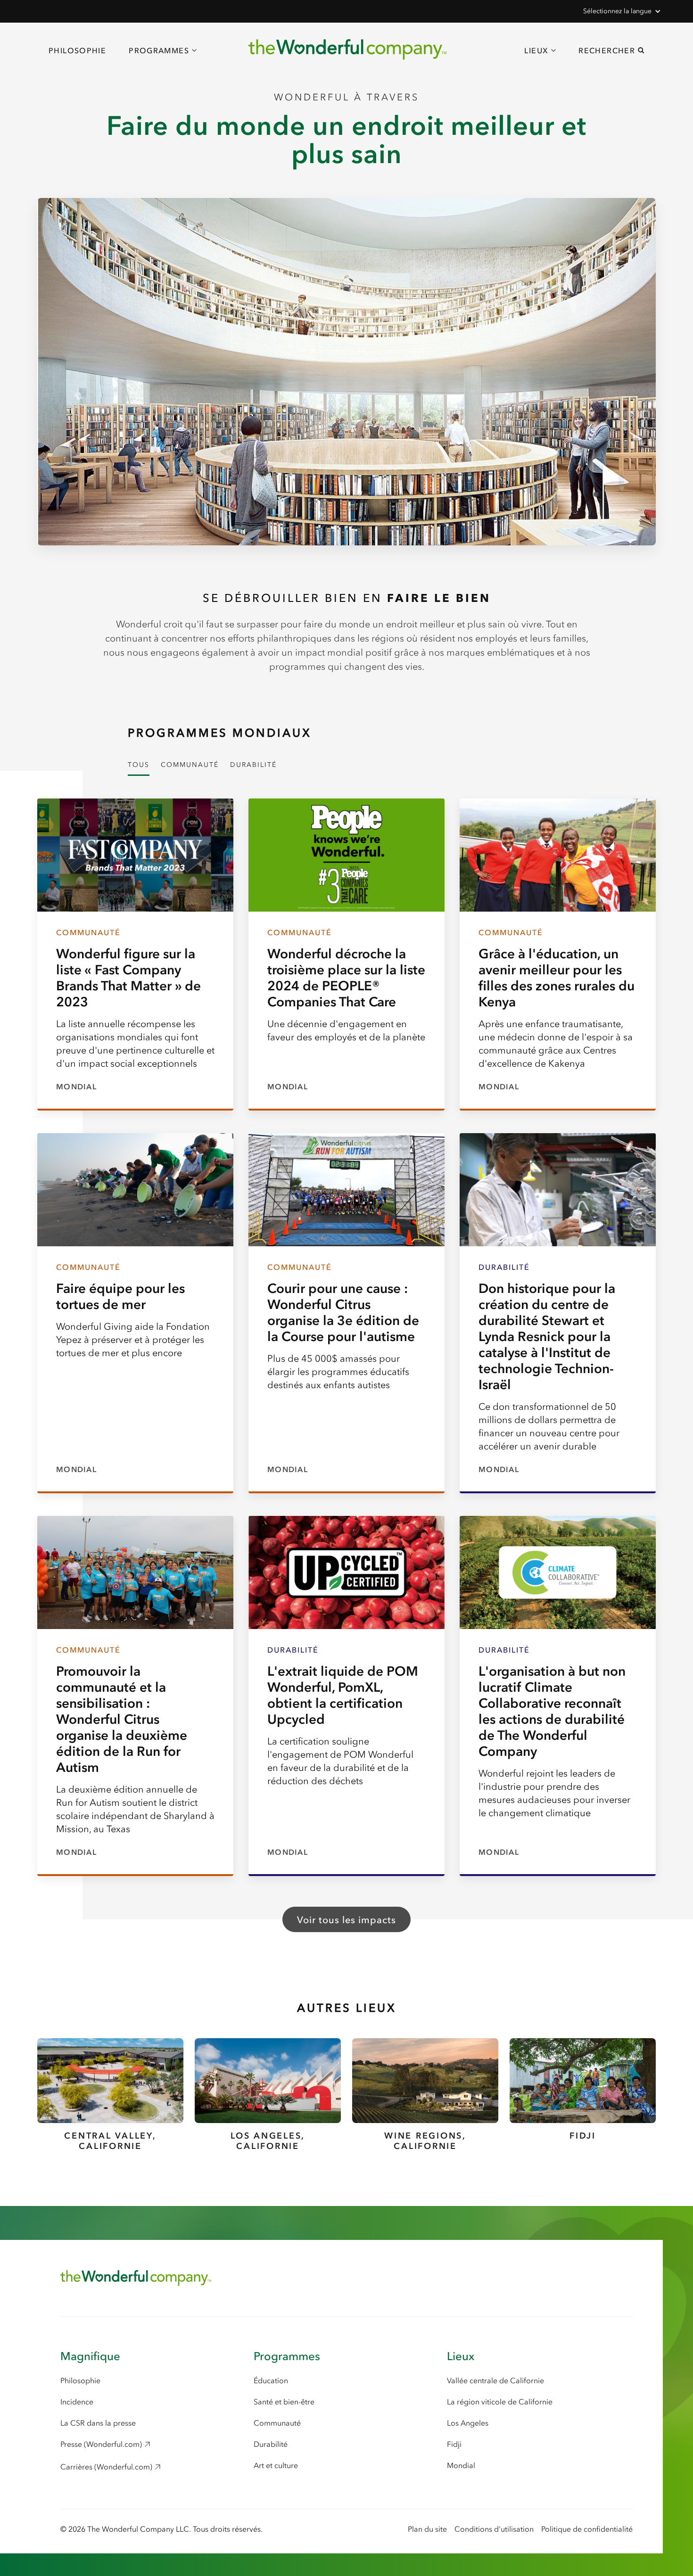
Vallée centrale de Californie (495, 2380)
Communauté (277, 2423)
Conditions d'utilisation (494, 2529)
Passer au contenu (60, 34)
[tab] (139, 766)
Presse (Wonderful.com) (101, 2444)
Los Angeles (468, 2423)
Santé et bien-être (284, 2402)
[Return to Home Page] (136, 2278)
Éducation (271, 2380)
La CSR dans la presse (98, 2423)
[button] (621, 11)
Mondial (461, 2465)
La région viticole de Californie (500, 2402)
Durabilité (271, 2444)
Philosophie (77, 50)
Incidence (77, 2402)
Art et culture (276, 2465)
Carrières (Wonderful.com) (106, 2467)
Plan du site (427, 2529)
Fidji (454, 2444)
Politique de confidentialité (587, 2529)
